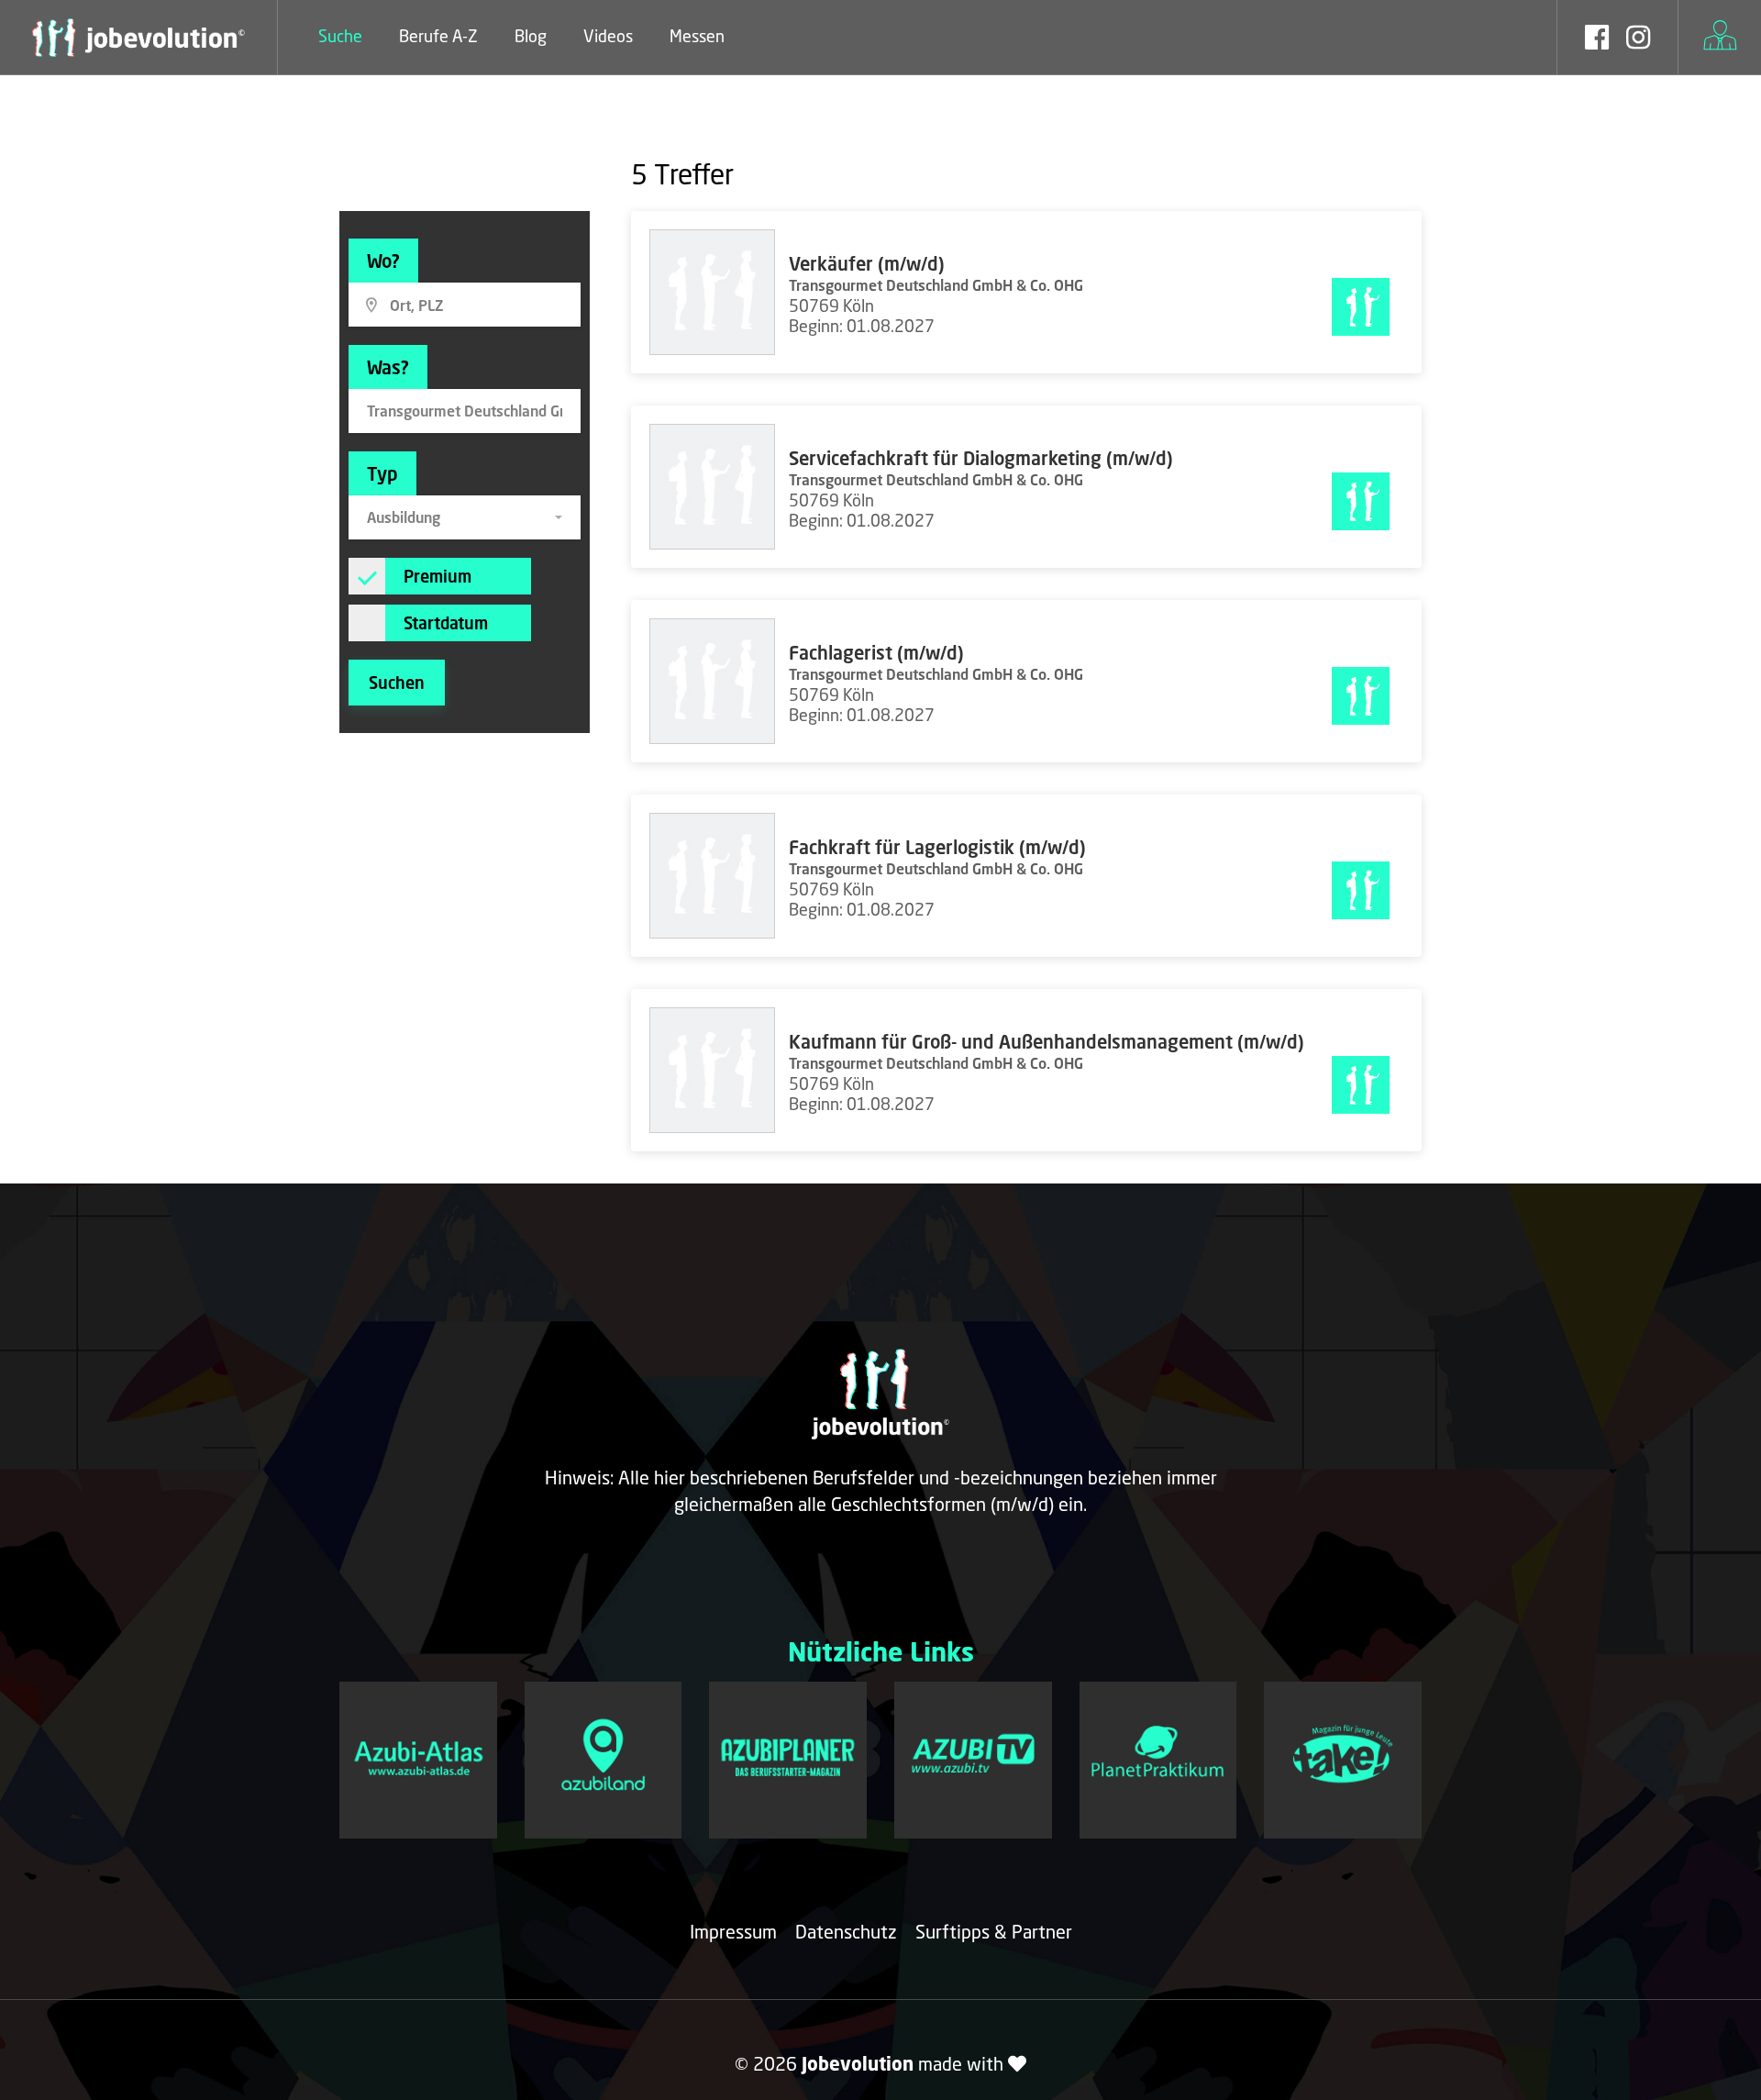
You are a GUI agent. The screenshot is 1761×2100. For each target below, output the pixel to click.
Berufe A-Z (438, 36)
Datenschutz (846, 1931)
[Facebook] (1597, 40)
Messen (697, 36)
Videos (608, 36)
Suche (340, 36)
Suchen (397, 683)
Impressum (733, 1931)
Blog (531, 36)
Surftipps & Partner (994, 1931)
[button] (465, 517)
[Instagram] (1638, 40)
